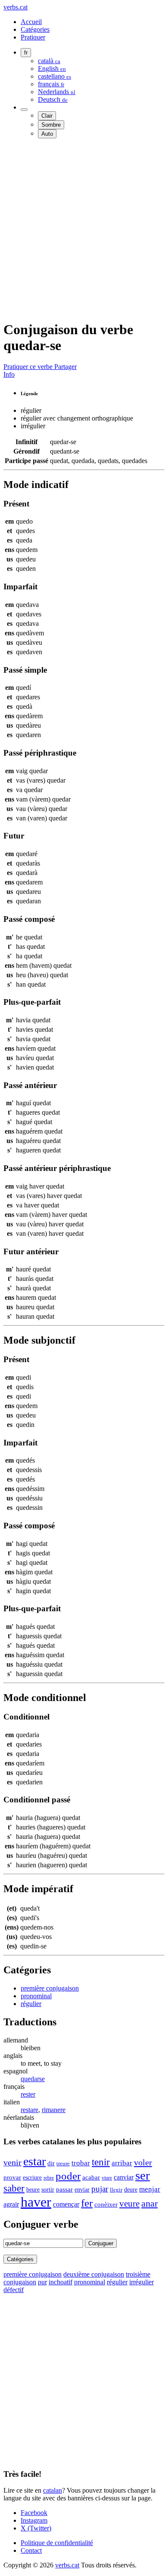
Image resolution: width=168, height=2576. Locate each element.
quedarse (33, 2079)
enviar (82, 2189)
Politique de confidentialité (57, 2543)
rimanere (54, 2110)
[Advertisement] (84, 229)
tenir (101, 2162)
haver (36, 2202)
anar (149, 2203)
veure (129, 2204)
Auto (47, 134)
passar (64, 2189)
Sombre (51, 125)
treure (63, 2164)
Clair (47, 116)
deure (131, 2189)
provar (12, 2177)
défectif (14, 2290)
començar (66, 2204)
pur (42, 2282)
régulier (31, 2004)
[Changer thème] (24, 110)
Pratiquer (33, 37)
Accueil (31, 22)
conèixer (106, 2204)
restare (30, 2110)
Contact (31, 2550)
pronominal (36, 1996)
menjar (150, 2189)
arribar (122, 2163)
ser (143, 2175)
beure (33, 2189)
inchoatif (61, 2282)
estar (34, 2161)
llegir (116, 2190)
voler (143, 2162)
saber (14, 2188)
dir (51, 2163)
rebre (49, 2178)
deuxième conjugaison (94, 2274)
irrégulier (142, 2282)
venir (12, 2163)
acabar (91, 2177)
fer (87, 2203)
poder (68, 2176)
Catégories (35, 29)
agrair (11, 2204)
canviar (124, 2177)
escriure (32, 2177)
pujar (100, 2189)
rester (28, 2094)
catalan (53, 2490)
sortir (48, 2189)
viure (107, 2178)
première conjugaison (50, 1988)
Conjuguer (101, 2243)
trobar (81, 2163)
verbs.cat (16, 7)
